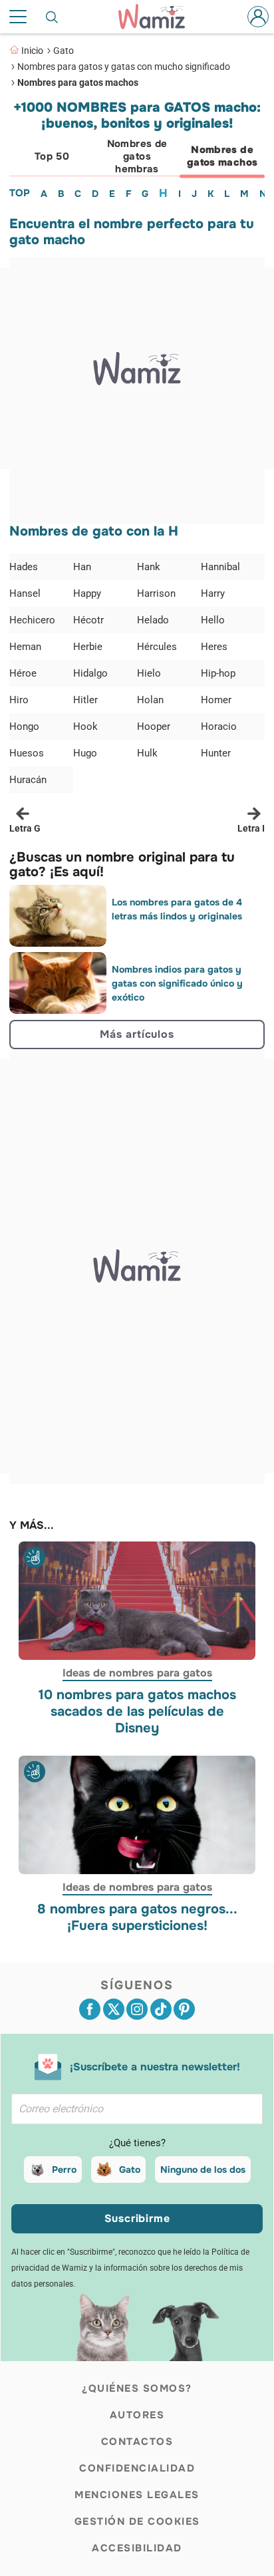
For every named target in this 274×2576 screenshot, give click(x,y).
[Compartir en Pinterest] (184, 2009)
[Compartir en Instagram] (137, 2009)
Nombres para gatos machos (78, 82)
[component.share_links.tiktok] (161, 2009)
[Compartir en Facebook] (90, 2009)
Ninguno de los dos (203, 2170)
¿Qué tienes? (137, 2143)
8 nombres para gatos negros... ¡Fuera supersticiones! (137, 1917)
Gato (64, 51)
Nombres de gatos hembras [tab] (137, 156)
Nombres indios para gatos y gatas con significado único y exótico (177, 983)
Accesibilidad (137, 2548)
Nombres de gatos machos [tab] (222, 156)
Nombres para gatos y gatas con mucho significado (124, 67)
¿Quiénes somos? (137, 2388)
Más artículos (137, 1034)
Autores (137, 2415)
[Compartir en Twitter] (114, 2009)
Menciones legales (137, 2495)
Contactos (137, 2442)
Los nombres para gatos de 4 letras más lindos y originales (177, 909)
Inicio (32, 51)
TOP (20, 193)
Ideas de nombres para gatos (137, 1673)
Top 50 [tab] (52, 156)
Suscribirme (137, 2218)
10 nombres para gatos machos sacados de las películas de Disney (137, 1711)
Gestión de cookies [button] (137, 2521)
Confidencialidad (137, 2468)
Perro (64, 2170)
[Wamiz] (158, 17)
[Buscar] (53, 17)
